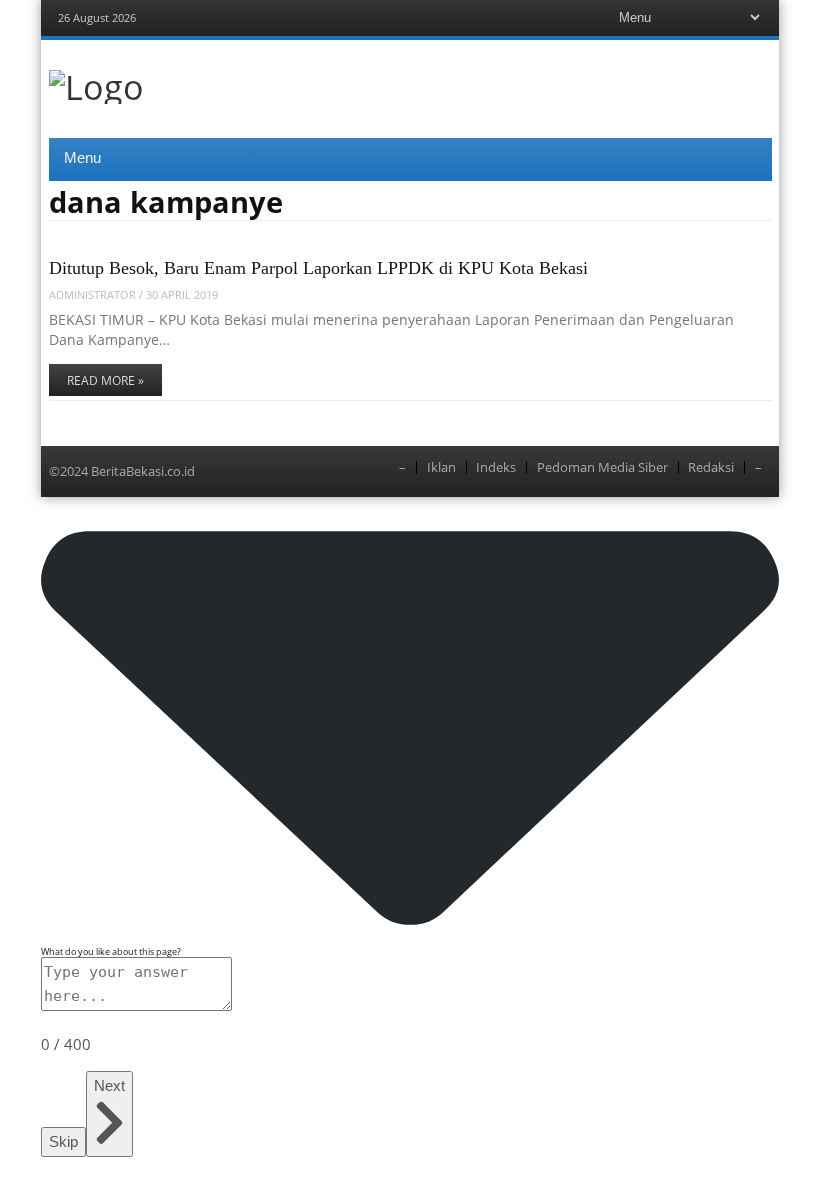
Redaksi (711, 467)
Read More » (105, 380)
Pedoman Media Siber (602, 467)
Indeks (496, 467)
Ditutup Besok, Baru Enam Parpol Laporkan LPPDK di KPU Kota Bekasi (318, 268)
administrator (92, 294)
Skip (63, 1141)
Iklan (441, 467)
